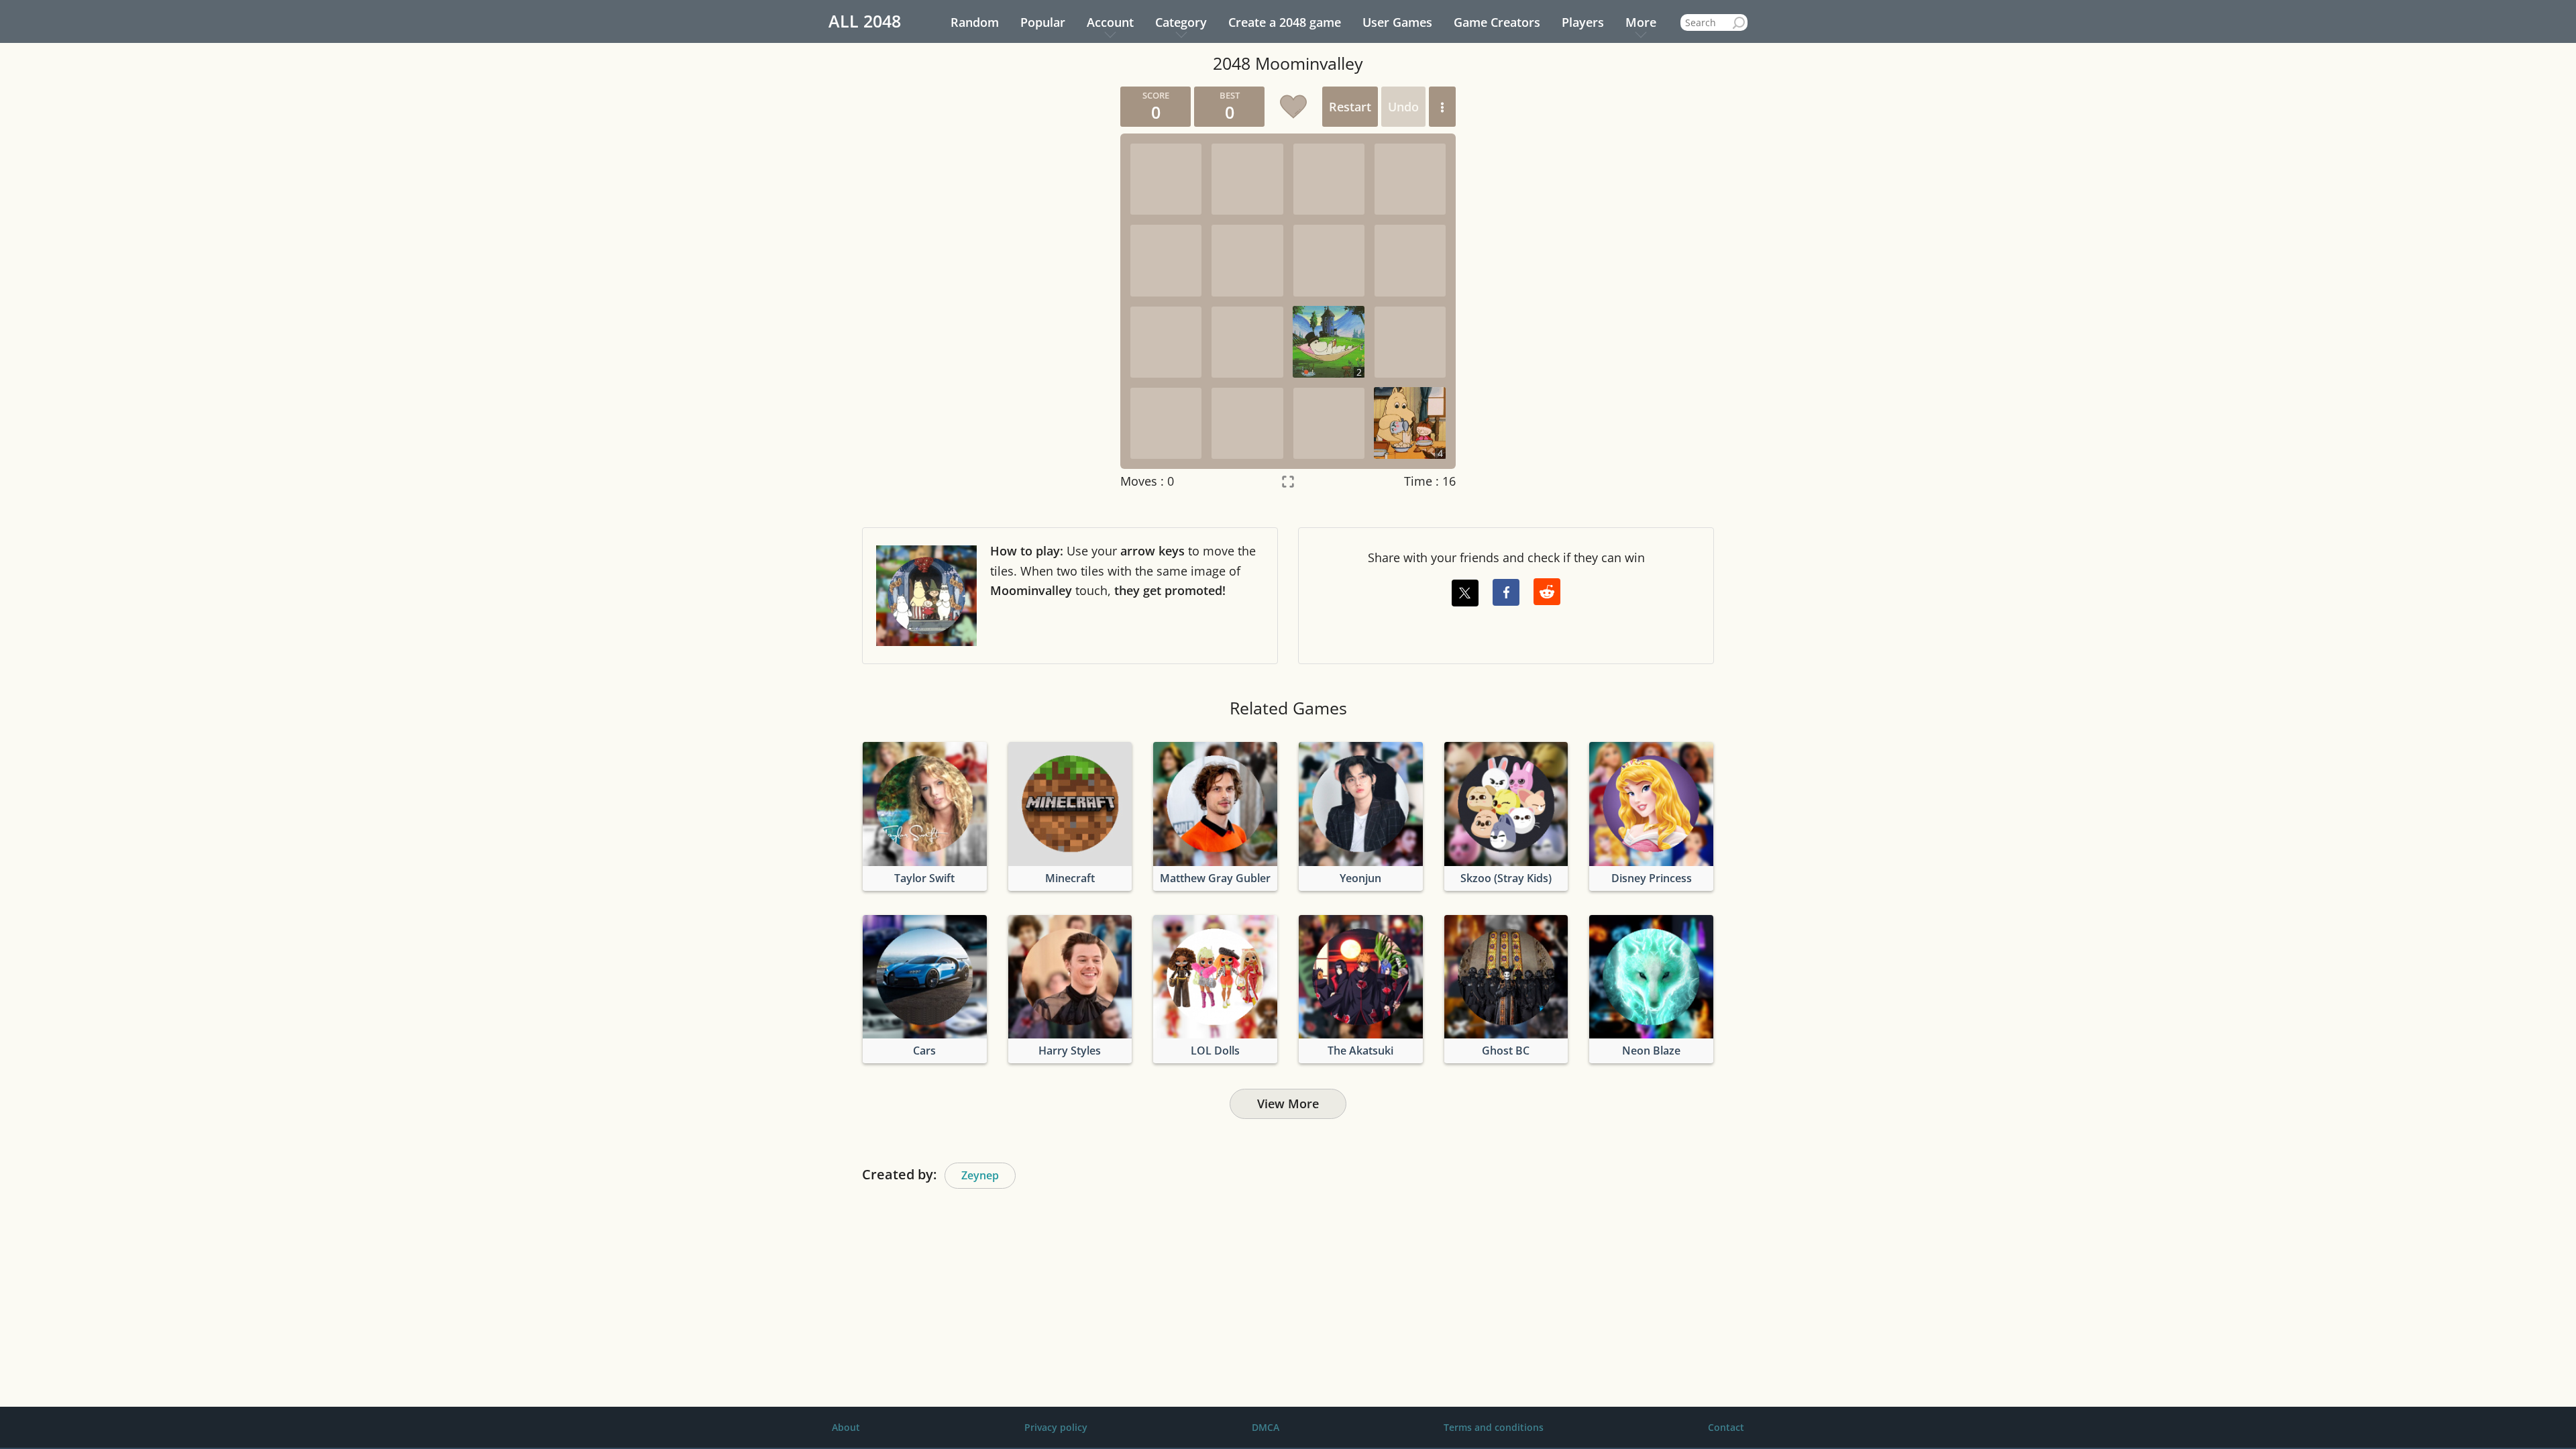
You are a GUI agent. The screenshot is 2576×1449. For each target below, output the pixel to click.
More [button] (1641, 22)
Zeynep (980, 1175)
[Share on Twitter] (1465, 593)
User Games (1397, 22)
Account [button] (1110, 22)
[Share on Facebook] (1506, 592)
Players (1583, 22)
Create (1285, 22)
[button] (1442, 107)
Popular (1043, 22)
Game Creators (1497, 22)
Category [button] (1181, 22)
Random (975, 22)
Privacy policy (1056, 1427)
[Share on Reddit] (1547, 592)
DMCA (1266, 1427)
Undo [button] (1403, 107)
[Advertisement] (983, 288)
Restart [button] (1350, 107)
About (846, 1427)
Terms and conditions (1494, 1427)
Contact (1726, 1427)
